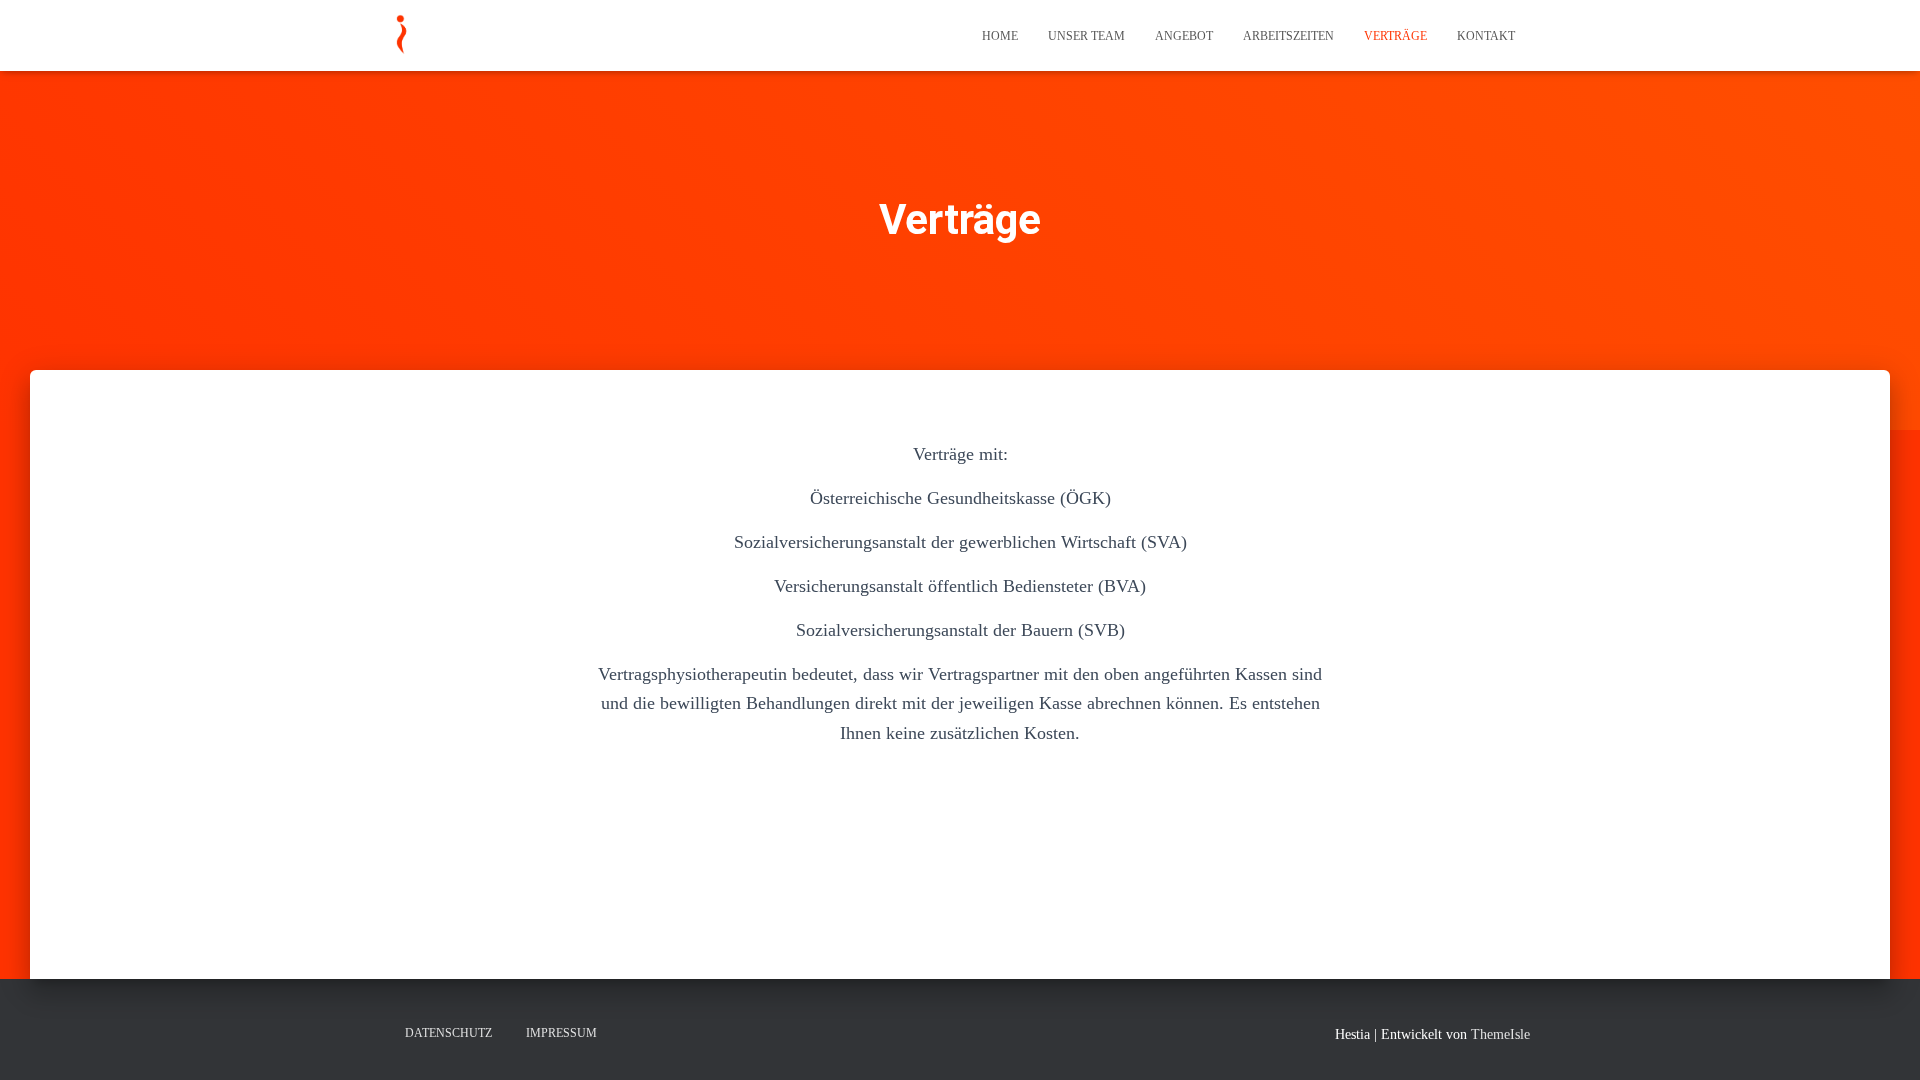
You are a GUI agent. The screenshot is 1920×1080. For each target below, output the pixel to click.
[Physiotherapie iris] (400, 36)
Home (1000, 36)
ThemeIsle (1500, 1034)
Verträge (1395, 36)
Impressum (561, 1033)
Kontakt (1486, 36)
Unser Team (1086, 36)
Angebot (1184, 36)
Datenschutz (448, 1033)
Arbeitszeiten (1288, 36)
